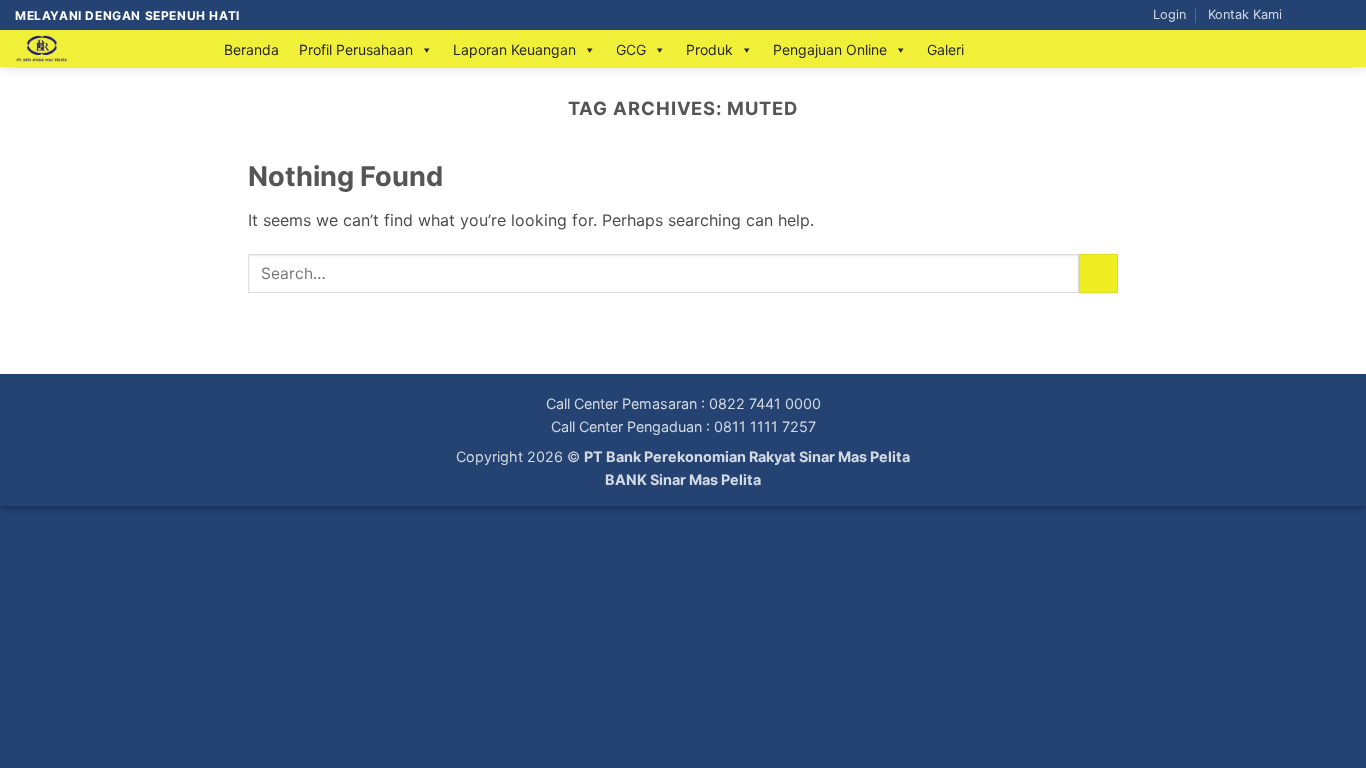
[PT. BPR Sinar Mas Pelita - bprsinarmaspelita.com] (99, 48)
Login (1169, 14)
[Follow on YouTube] (1341, 15)
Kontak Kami (1245, 14)
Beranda (251, 49)
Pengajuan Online (830, 49)
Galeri (945, 49)
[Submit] (1098, 273)
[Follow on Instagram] (1322, 15)
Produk (709, 49)
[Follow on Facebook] (1303, 15)
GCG (631, 49)
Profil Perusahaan (356, 49)
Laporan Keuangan (514, 49)
